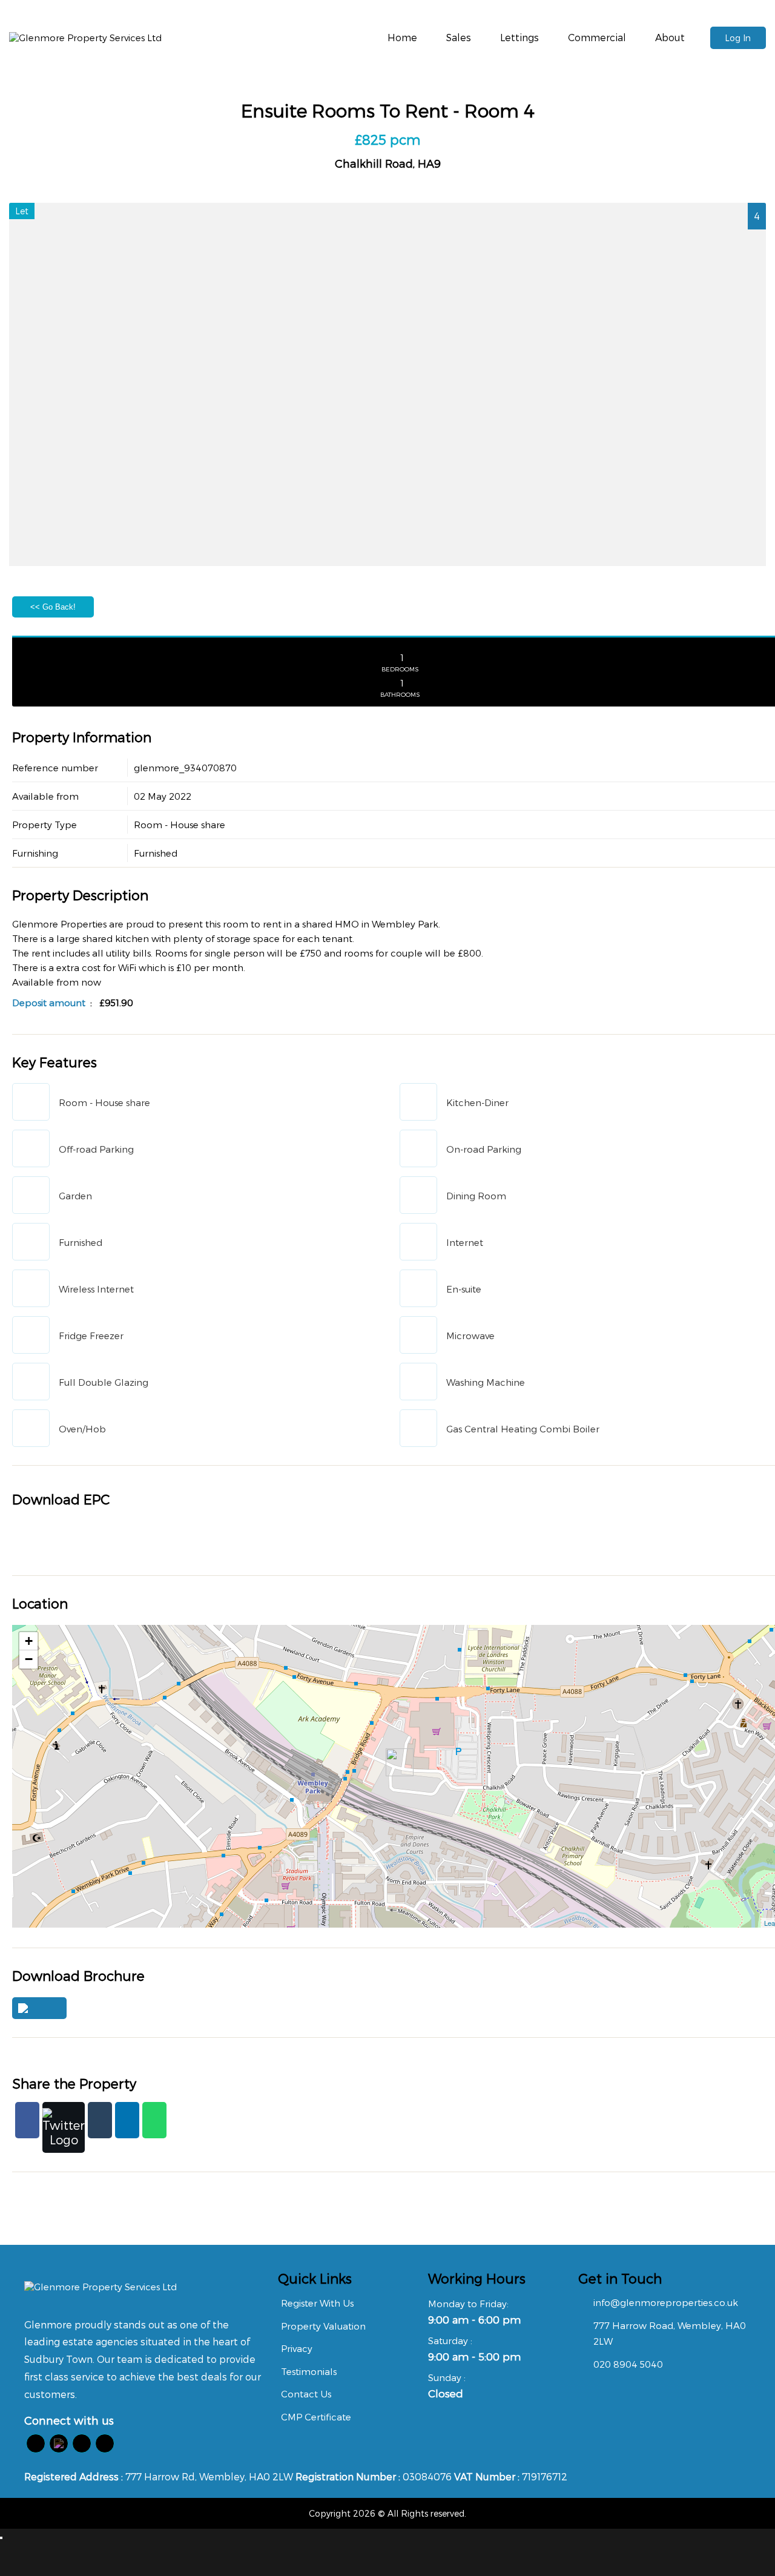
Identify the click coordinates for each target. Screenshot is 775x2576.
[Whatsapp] (154, 2120)
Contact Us (306, 2394)
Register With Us (317, 2303)
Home (402, 37)
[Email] (100, 2120)
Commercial (597, 37)
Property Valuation (323, 2326)
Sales (459, 37)
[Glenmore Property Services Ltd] (85, 38)
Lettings (519, 37)
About (670, 37)
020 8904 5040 (628, 2364)
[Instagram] (105, 2443)
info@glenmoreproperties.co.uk (666, 2302)
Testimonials (309, 2371)
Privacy (297, 2348)
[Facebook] (27, 2120)
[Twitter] (64, 2127)
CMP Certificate (316, 2417)
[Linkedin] (127, 2120)
